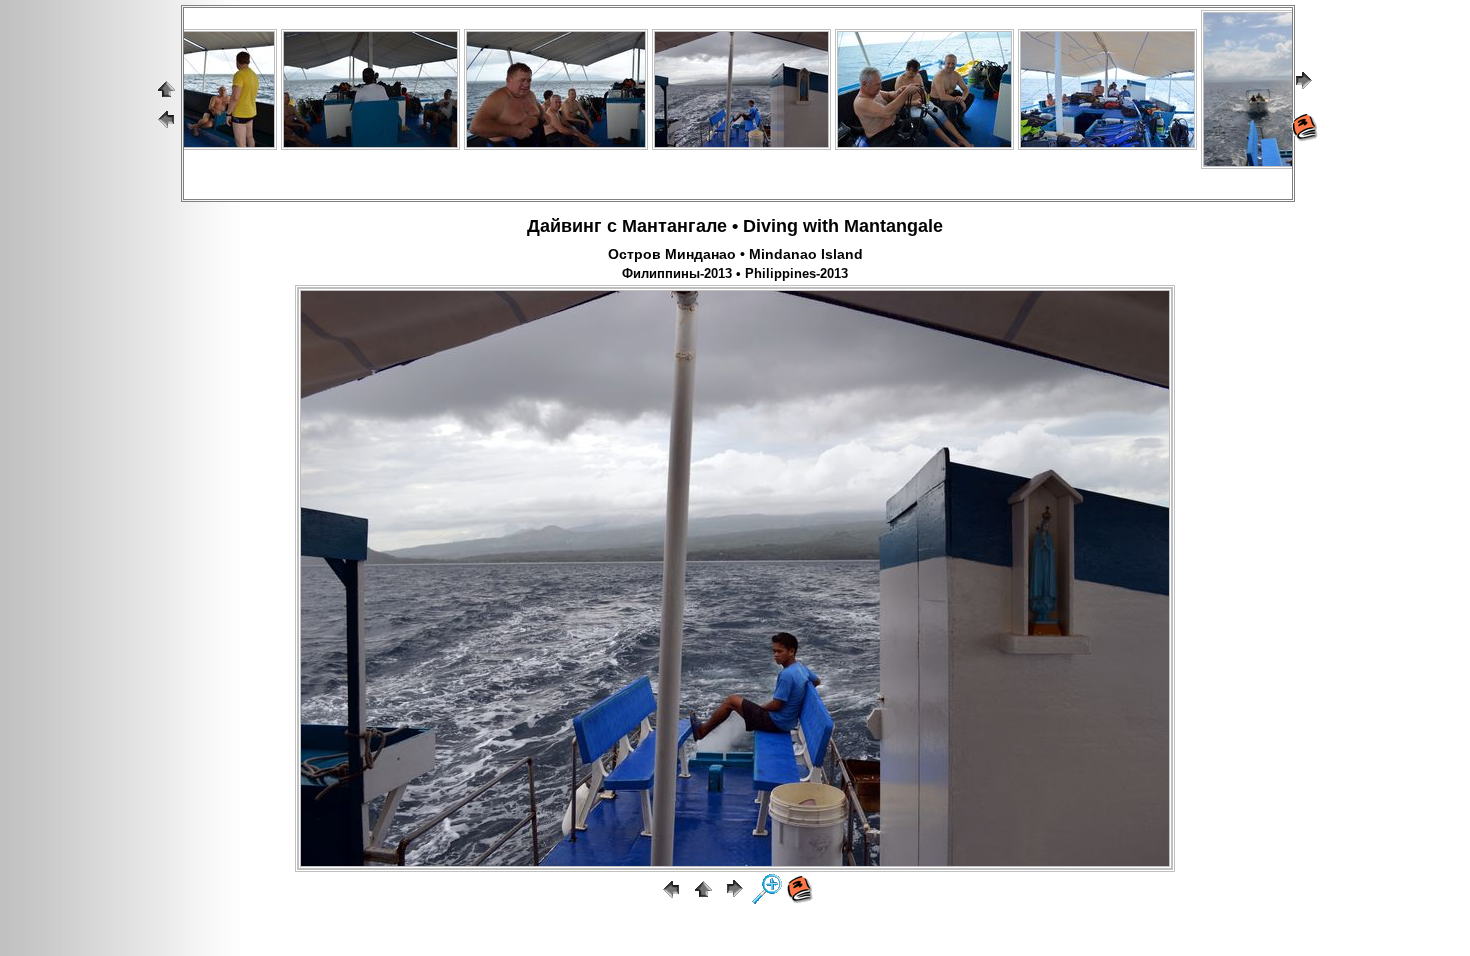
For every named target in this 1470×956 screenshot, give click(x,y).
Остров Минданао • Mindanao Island (735, 254)
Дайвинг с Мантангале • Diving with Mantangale (735, 226)
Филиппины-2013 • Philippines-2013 (735, 274)
